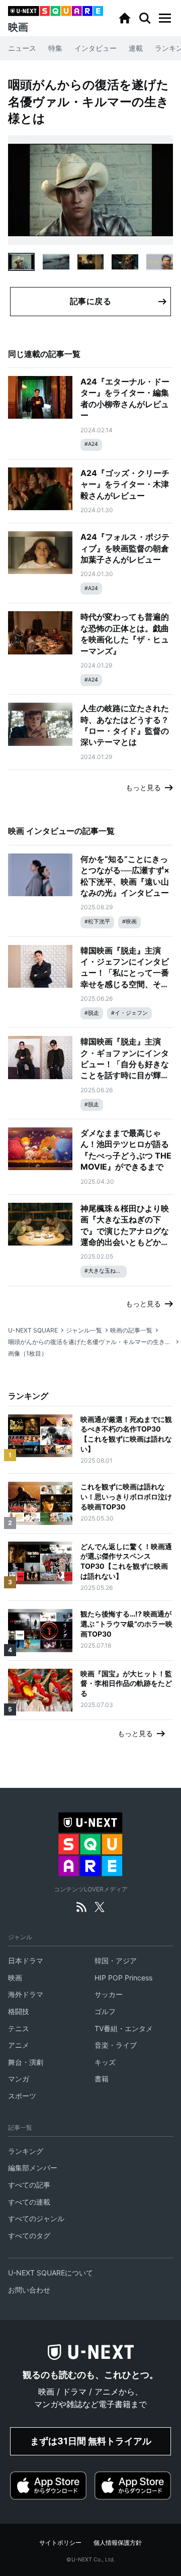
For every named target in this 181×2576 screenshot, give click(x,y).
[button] (165, 18)
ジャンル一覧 (84, 1330)
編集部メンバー (33, 2168)
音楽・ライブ (116, 2045)
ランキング (26, 2151)
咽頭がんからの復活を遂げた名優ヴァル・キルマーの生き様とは (90, 1342)
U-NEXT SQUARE (33, 1330)
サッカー (109, 1994)
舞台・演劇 (26, 2062)
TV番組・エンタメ (124, 2028)
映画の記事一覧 (131, 1330)
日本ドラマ (26, 1961)
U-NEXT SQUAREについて (51, 2273)
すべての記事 (29, 2185)
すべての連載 (29, 2202)
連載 (136, 48)
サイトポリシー (60, 2543)
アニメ (19, 2045)
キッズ (105, 2062)
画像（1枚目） (28, 1353)
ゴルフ (105, 2011)
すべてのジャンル (36, 2218)
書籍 (102, 2079)
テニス (19, 2028)
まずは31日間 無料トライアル (91, 2441)
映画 (15, 1978)
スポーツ (22, 2096)
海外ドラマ (26, 1994)
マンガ (19, 2079)
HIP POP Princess (123, 1978)
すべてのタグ (29, 2235)
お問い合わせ (29, 2290)
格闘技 (19, 2011)
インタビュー (96, 48)
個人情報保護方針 (118, 2543)
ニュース (22, 48)
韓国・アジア (116, 1961)
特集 (55, 48)
